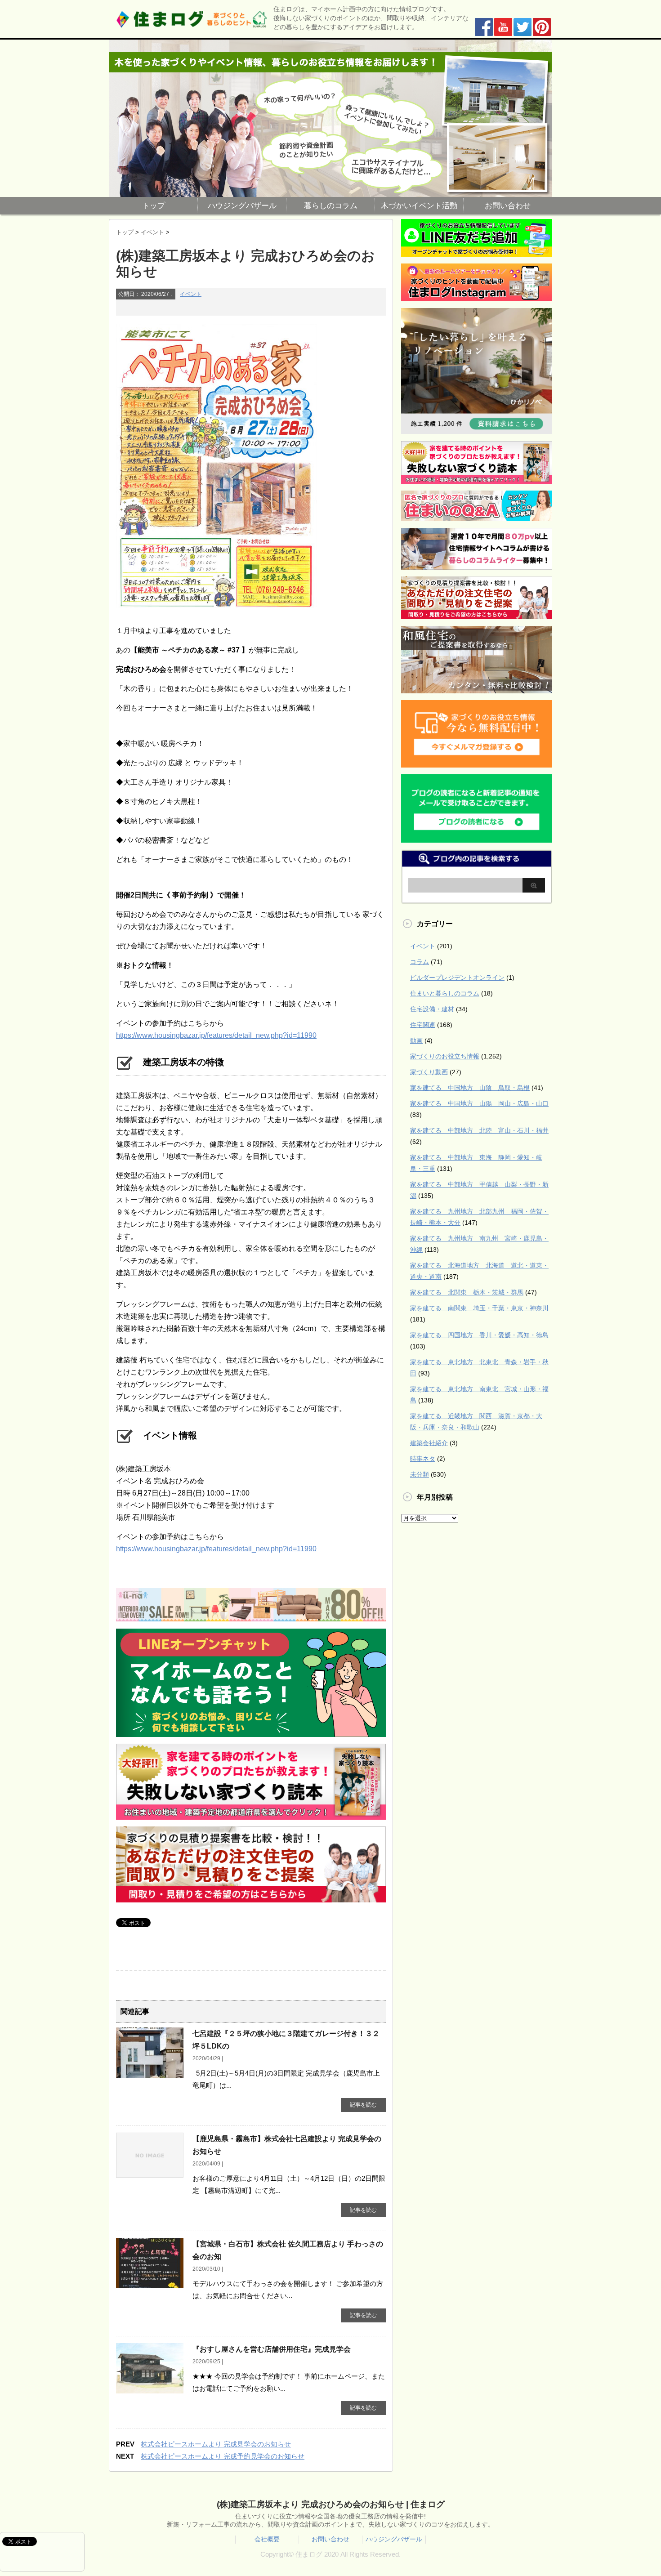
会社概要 (267, 2539)
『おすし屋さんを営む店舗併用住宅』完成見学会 (272, 2349)
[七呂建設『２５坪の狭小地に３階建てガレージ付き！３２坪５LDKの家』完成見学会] (150, 2074)
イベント (191, 294)
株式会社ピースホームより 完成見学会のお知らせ (216, 2444)
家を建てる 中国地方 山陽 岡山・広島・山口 (479, 1103)
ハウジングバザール (242, 206)
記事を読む (363, 2105)
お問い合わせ (508, 206)
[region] (330, 118)
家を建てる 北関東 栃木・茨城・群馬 (467, 1292)
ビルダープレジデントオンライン (457, 978)
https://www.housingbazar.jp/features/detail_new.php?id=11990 (216, 1035)
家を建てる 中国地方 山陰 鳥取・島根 (470, 1088)
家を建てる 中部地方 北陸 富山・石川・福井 (479, 1130)
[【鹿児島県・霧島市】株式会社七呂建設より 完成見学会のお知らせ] (150, 2174)
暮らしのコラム (331, 206)
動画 (416, 1040)
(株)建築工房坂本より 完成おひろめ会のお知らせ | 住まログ (331, 2504)
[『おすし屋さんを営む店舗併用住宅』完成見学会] (150, 2390)
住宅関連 (423, 1025)
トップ (154, 206)
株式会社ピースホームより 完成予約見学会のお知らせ (223, 2456)
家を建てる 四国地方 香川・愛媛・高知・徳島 (479, 1335)
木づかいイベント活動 (419, 206)
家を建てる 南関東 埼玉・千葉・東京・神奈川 (479, 1308)
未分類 (420, 1474)
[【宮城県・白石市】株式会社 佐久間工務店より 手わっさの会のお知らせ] (150, 2285)
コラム (420, 962)
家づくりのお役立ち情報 (445, 1056)
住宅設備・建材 (432, 1009)
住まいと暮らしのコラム (445, 993)
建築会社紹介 (429, 1443)
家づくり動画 (429, 1072)
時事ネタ (423, 1459)
